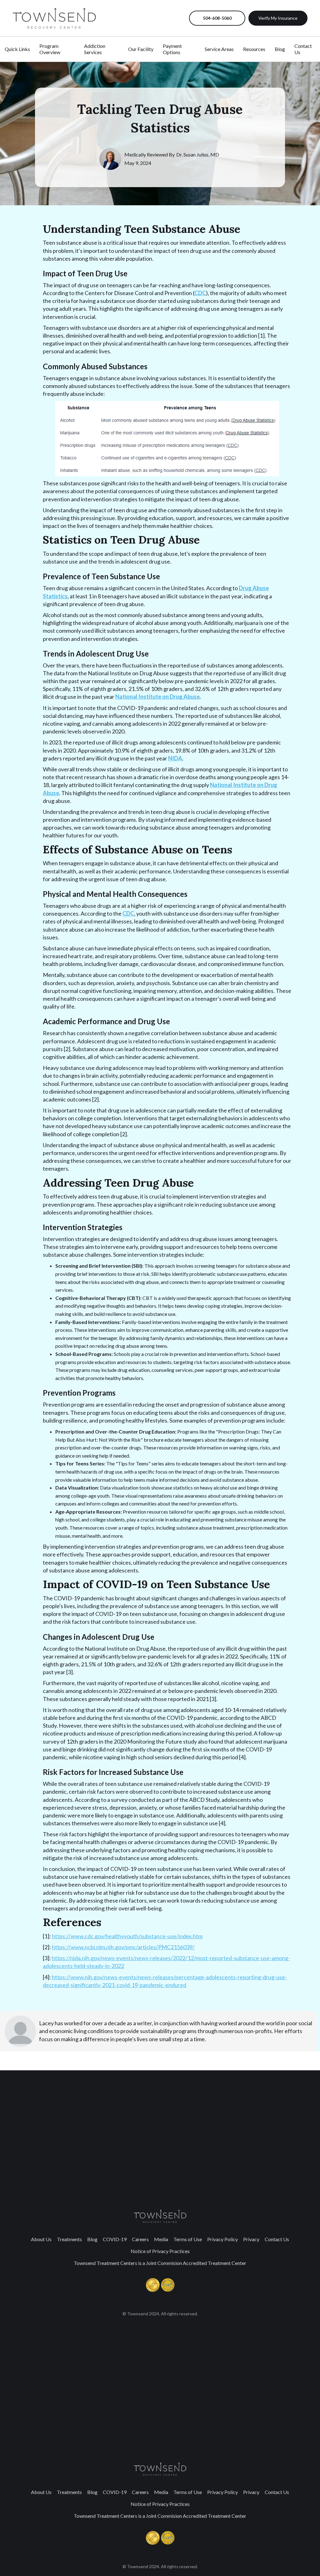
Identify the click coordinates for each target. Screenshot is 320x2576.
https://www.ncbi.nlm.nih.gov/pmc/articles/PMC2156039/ (123, 1947)
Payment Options (172, 49)
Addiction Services (95, 49)
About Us (41, 2239)
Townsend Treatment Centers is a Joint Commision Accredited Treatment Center (160, 2263)
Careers (140, 2239)
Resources (254, 49)
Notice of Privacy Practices (160, 2251)
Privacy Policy (222, 2239)
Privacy (251, 2239)
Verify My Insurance (278, 18)
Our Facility (141, 49)
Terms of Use (188, 2239)
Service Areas (219, 49)
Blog (92, 2239)
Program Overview (50, 49)
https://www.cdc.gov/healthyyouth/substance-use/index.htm (127, 1936)
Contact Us (277, 2239)
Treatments (69, 2239)
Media (161, 2239)
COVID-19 (115, 2239)
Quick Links (17, 49)
